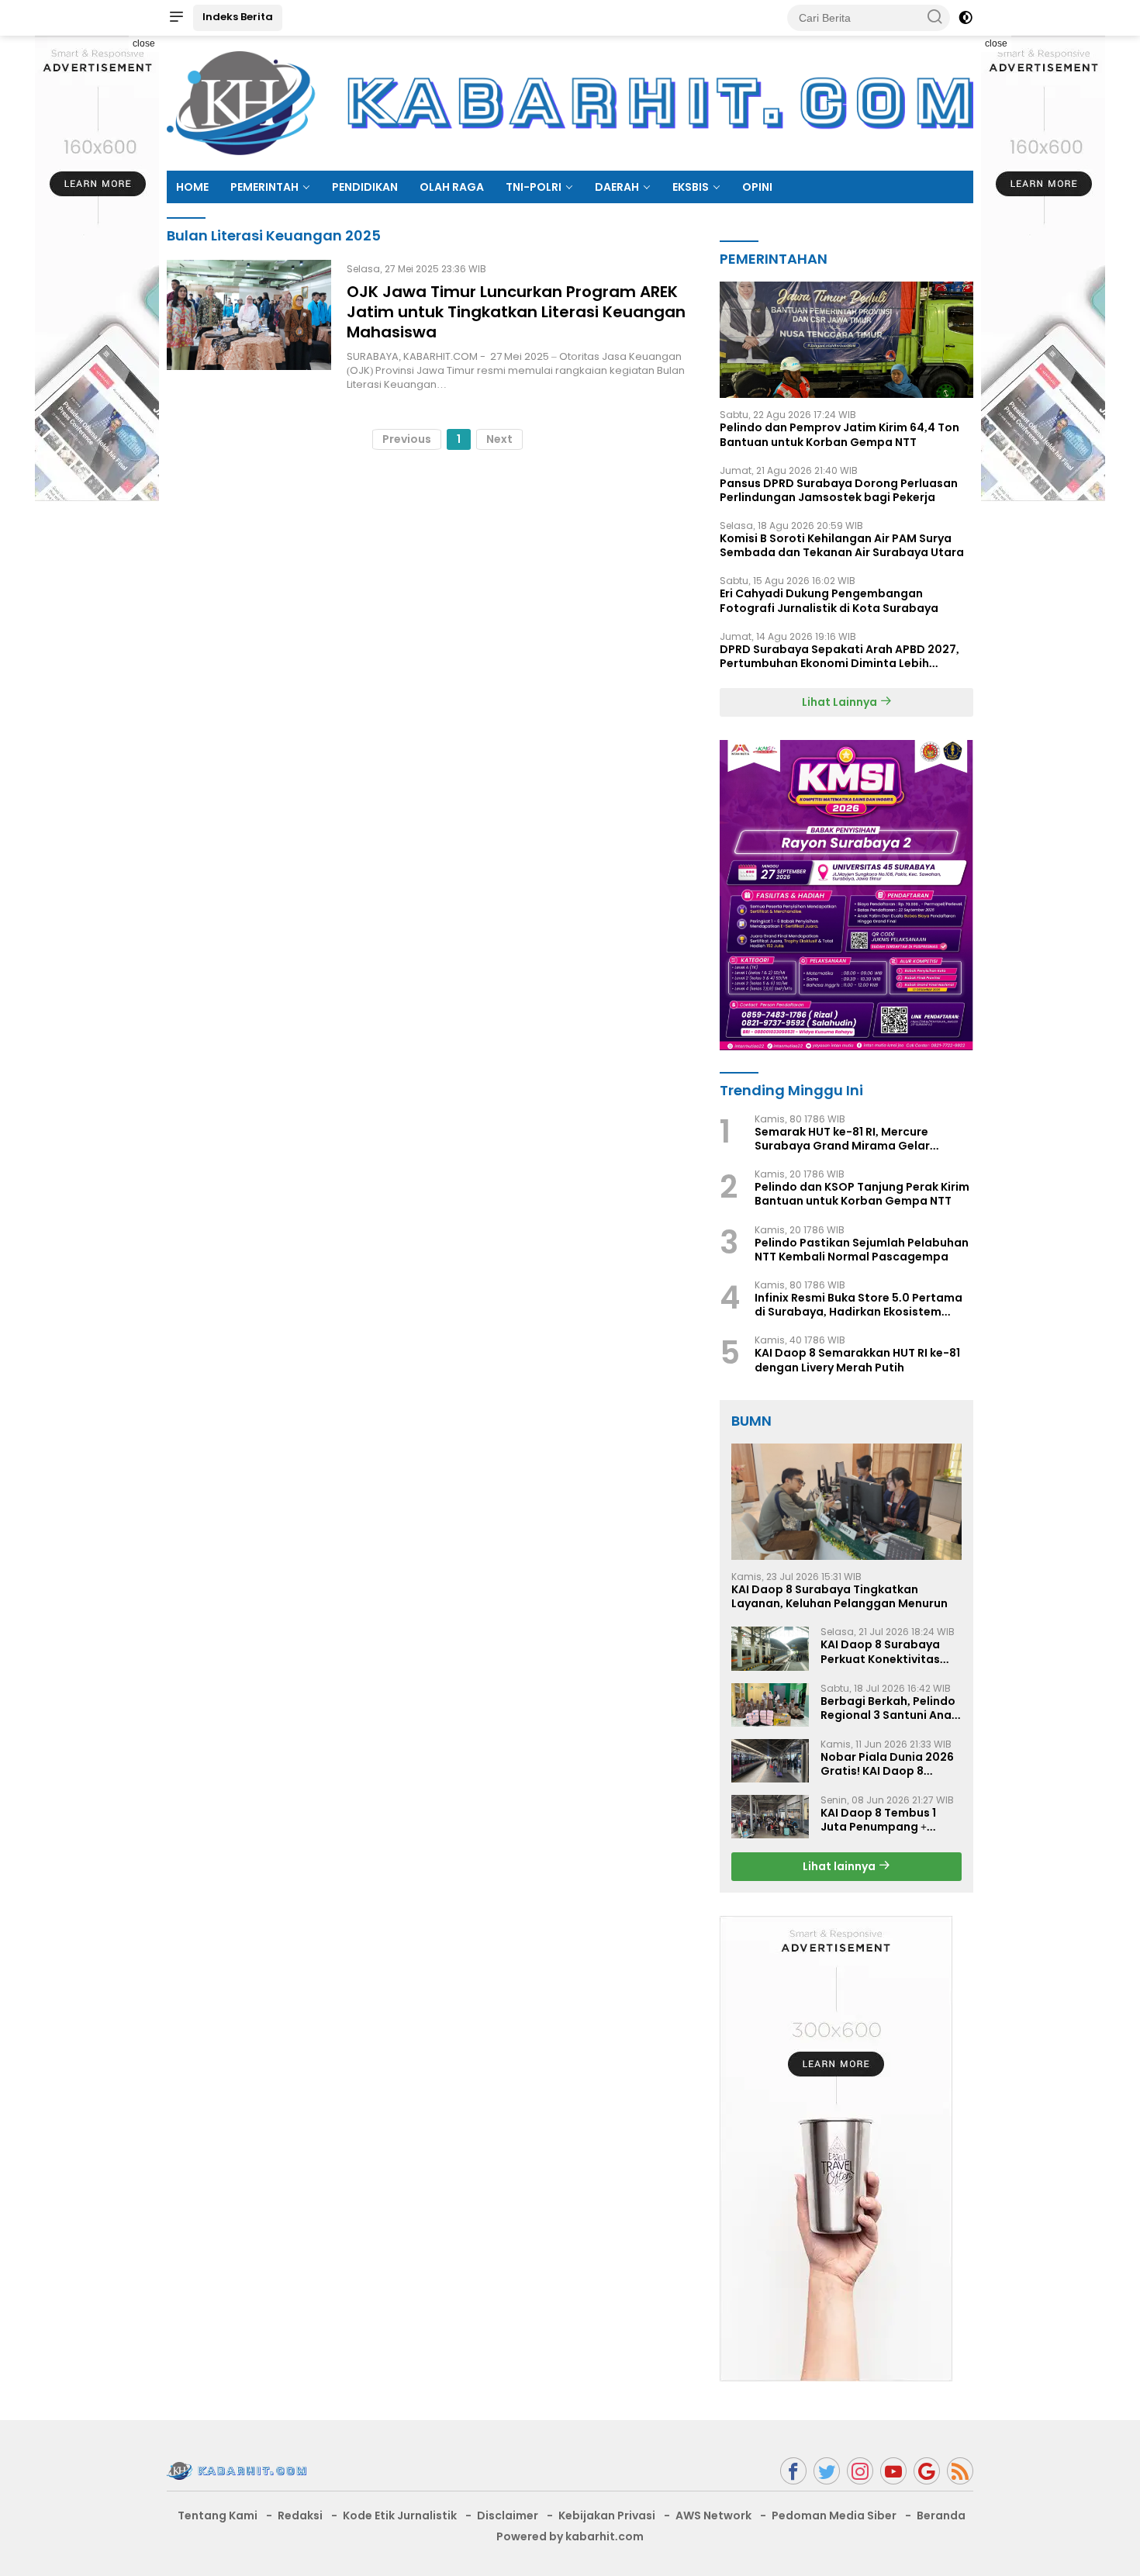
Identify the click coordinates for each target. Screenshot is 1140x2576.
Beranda (941, 2515)
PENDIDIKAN (365, 187)
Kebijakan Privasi (607, 2515)
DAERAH (617, 187)
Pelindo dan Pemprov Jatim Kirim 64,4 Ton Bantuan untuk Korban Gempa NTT (839, 434)
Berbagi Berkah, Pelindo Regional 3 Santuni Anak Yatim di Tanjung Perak (889, 1708)
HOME (192, 187)
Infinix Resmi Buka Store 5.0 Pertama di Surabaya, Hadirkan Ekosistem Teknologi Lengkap (858, 1305)
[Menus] (176, 18)
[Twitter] (827, 2471)
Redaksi (300, 2515)
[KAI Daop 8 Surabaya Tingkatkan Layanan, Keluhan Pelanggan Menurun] (846, 1502)
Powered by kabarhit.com (570, 2536)
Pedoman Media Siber (834, 2515)
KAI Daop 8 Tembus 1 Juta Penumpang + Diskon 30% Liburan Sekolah (878, 1820)
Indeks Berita (238, 17)
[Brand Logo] (570, 102)
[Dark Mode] (966, 18)
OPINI (757, 187)
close (144, 43)
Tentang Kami (218, 2515)
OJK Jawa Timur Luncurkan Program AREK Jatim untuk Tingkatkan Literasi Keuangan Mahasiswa (516, 312)
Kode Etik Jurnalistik (400, 2515)
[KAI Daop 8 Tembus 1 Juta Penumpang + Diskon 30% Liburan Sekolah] (770, 1817)
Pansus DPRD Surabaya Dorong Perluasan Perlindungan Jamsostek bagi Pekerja (839, 490)
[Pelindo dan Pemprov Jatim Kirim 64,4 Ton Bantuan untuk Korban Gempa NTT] (846, 340)
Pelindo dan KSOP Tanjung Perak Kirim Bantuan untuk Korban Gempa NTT (862, 1194)
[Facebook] (793, 2471)
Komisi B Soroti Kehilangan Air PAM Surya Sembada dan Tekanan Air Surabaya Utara (842, 545)
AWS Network (713, 2515)
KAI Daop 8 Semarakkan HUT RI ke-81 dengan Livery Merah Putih (857, 1360)
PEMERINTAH (264, 187)
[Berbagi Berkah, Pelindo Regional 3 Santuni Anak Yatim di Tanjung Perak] (770, 1705)
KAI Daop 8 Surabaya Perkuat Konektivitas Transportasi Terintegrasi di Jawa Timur (880, 1651)
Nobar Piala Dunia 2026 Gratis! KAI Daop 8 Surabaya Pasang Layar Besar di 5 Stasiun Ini (888, 1764)
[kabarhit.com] (237, 2471)
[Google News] (927, 2471)
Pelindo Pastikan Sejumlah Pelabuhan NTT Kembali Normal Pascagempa (862, 1250)
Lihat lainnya (840, 1866)
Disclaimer (508, 2515)
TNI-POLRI (534, 187)
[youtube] (893, 2471)
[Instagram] (860, 2471)
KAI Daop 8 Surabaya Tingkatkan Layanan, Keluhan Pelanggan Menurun (839, 1596)
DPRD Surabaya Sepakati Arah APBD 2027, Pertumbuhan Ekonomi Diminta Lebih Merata (839, 656)
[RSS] (960, 2471)
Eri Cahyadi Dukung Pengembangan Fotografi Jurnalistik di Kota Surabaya (829, 600)
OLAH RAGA (452, 187)
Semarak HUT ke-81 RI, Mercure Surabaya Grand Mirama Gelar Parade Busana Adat (842, 1139)
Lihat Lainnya (841, 702)
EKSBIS (691, 187)
